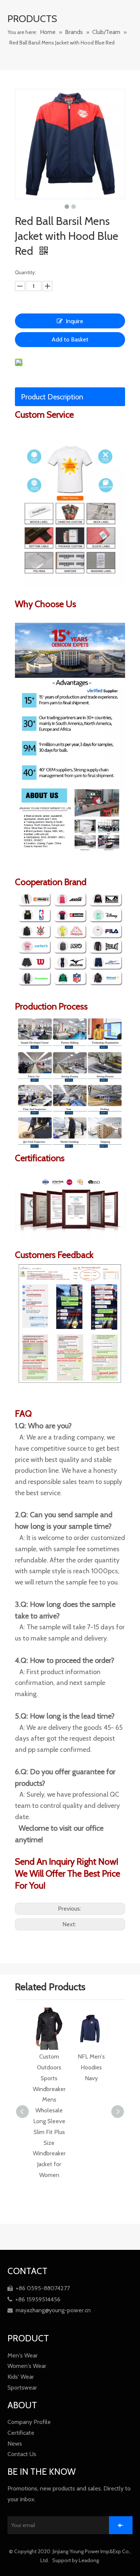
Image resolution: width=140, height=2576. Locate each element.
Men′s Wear (23, 2355)
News (15, 2444)
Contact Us (22, 2454)
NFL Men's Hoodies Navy (49, 2067)
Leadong (89, 2560)
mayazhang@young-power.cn (49, 2310)
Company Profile (29, 2422)
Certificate (21, 2433)
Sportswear (22, 2388)
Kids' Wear (21, 2377)
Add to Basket (70, 339)
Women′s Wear (27, 2366)
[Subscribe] (121, 2525)
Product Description (52, 397)
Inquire (74, 321)
